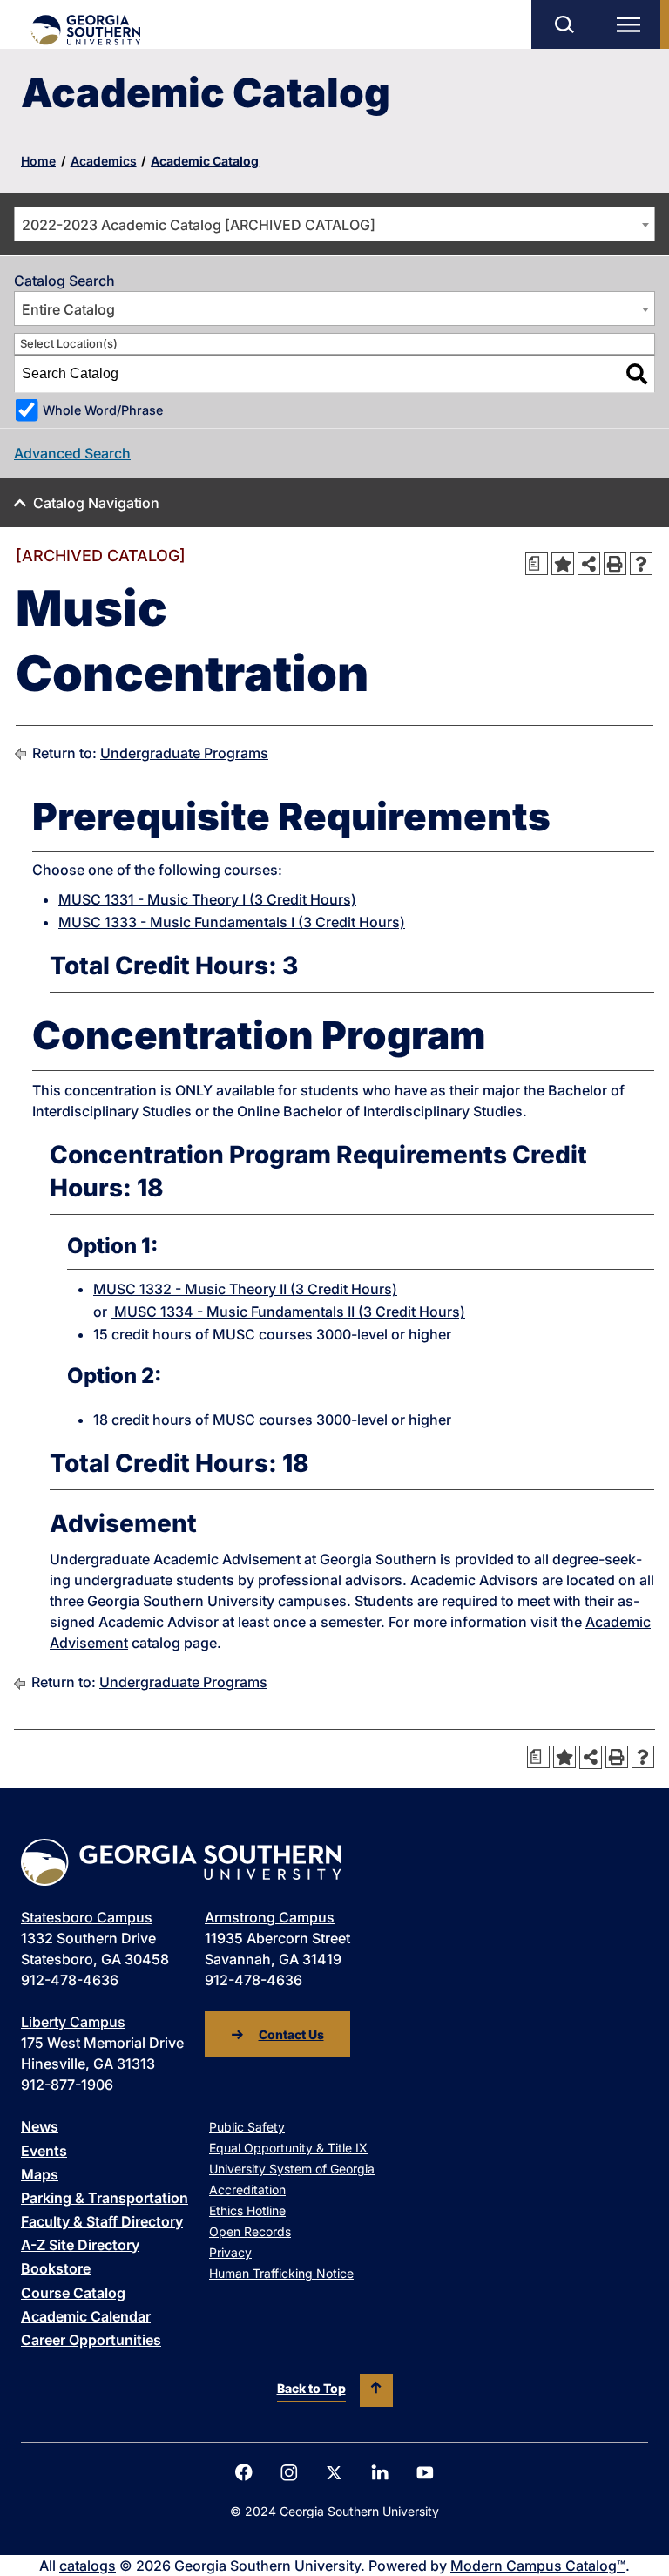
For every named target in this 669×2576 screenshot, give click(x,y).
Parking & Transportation (105, 2198)
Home (38, 161)
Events (44, 2151)
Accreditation (247, 2190)
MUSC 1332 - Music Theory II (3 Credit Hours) (245, 1289)
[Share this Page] (589, 564)
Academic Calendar (86, 2316)
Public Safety (247, 2127)
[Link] (85, 30)
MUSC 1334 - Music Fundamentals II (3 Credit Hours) (288, 1312)
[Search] (637, 374)
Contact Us (291, 2034)
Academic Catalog (205, 161)
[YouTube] (425, 2473)
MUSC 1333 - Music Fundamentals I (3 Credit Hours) (232, 922)
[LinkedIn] (380, 2472)
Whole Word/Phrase (103, 410)
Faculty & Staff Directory (102, 2221)
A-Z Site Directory (80, 2245)
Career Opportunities (91, 2340)
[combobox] (334, 224)
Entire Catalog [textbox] (68, 309)
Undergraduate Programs (184, 753)
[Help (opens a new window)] (641, 564)
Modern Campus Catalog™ (538, 2566)
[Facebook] (244, 2472)
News (40, 2126)
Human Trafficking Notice (281, 2273)
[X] (334, 2473)
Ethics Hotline (247, 2210)
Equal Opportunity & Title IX (288, 2148)
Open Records (250, 2231)
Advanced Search (72, 453)
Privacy (230, 2252)
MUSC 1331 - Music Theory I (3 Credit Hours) (207, 899)
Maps (40, 2174)
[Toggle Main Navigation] (632, 24)
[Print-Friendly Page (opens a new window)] (615, 564)
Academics (104, 161)
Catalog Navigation (96, 503)
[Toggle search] (564, 24)
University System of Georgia (292, 2169)
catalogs (88, 2566)
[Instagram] (289, 2473)
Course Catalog (73, 2293)
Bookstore (56, 2268)
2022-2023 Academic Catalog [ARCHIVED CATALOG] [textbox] (199, 225)
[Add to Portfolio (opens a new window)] (563, 564)
